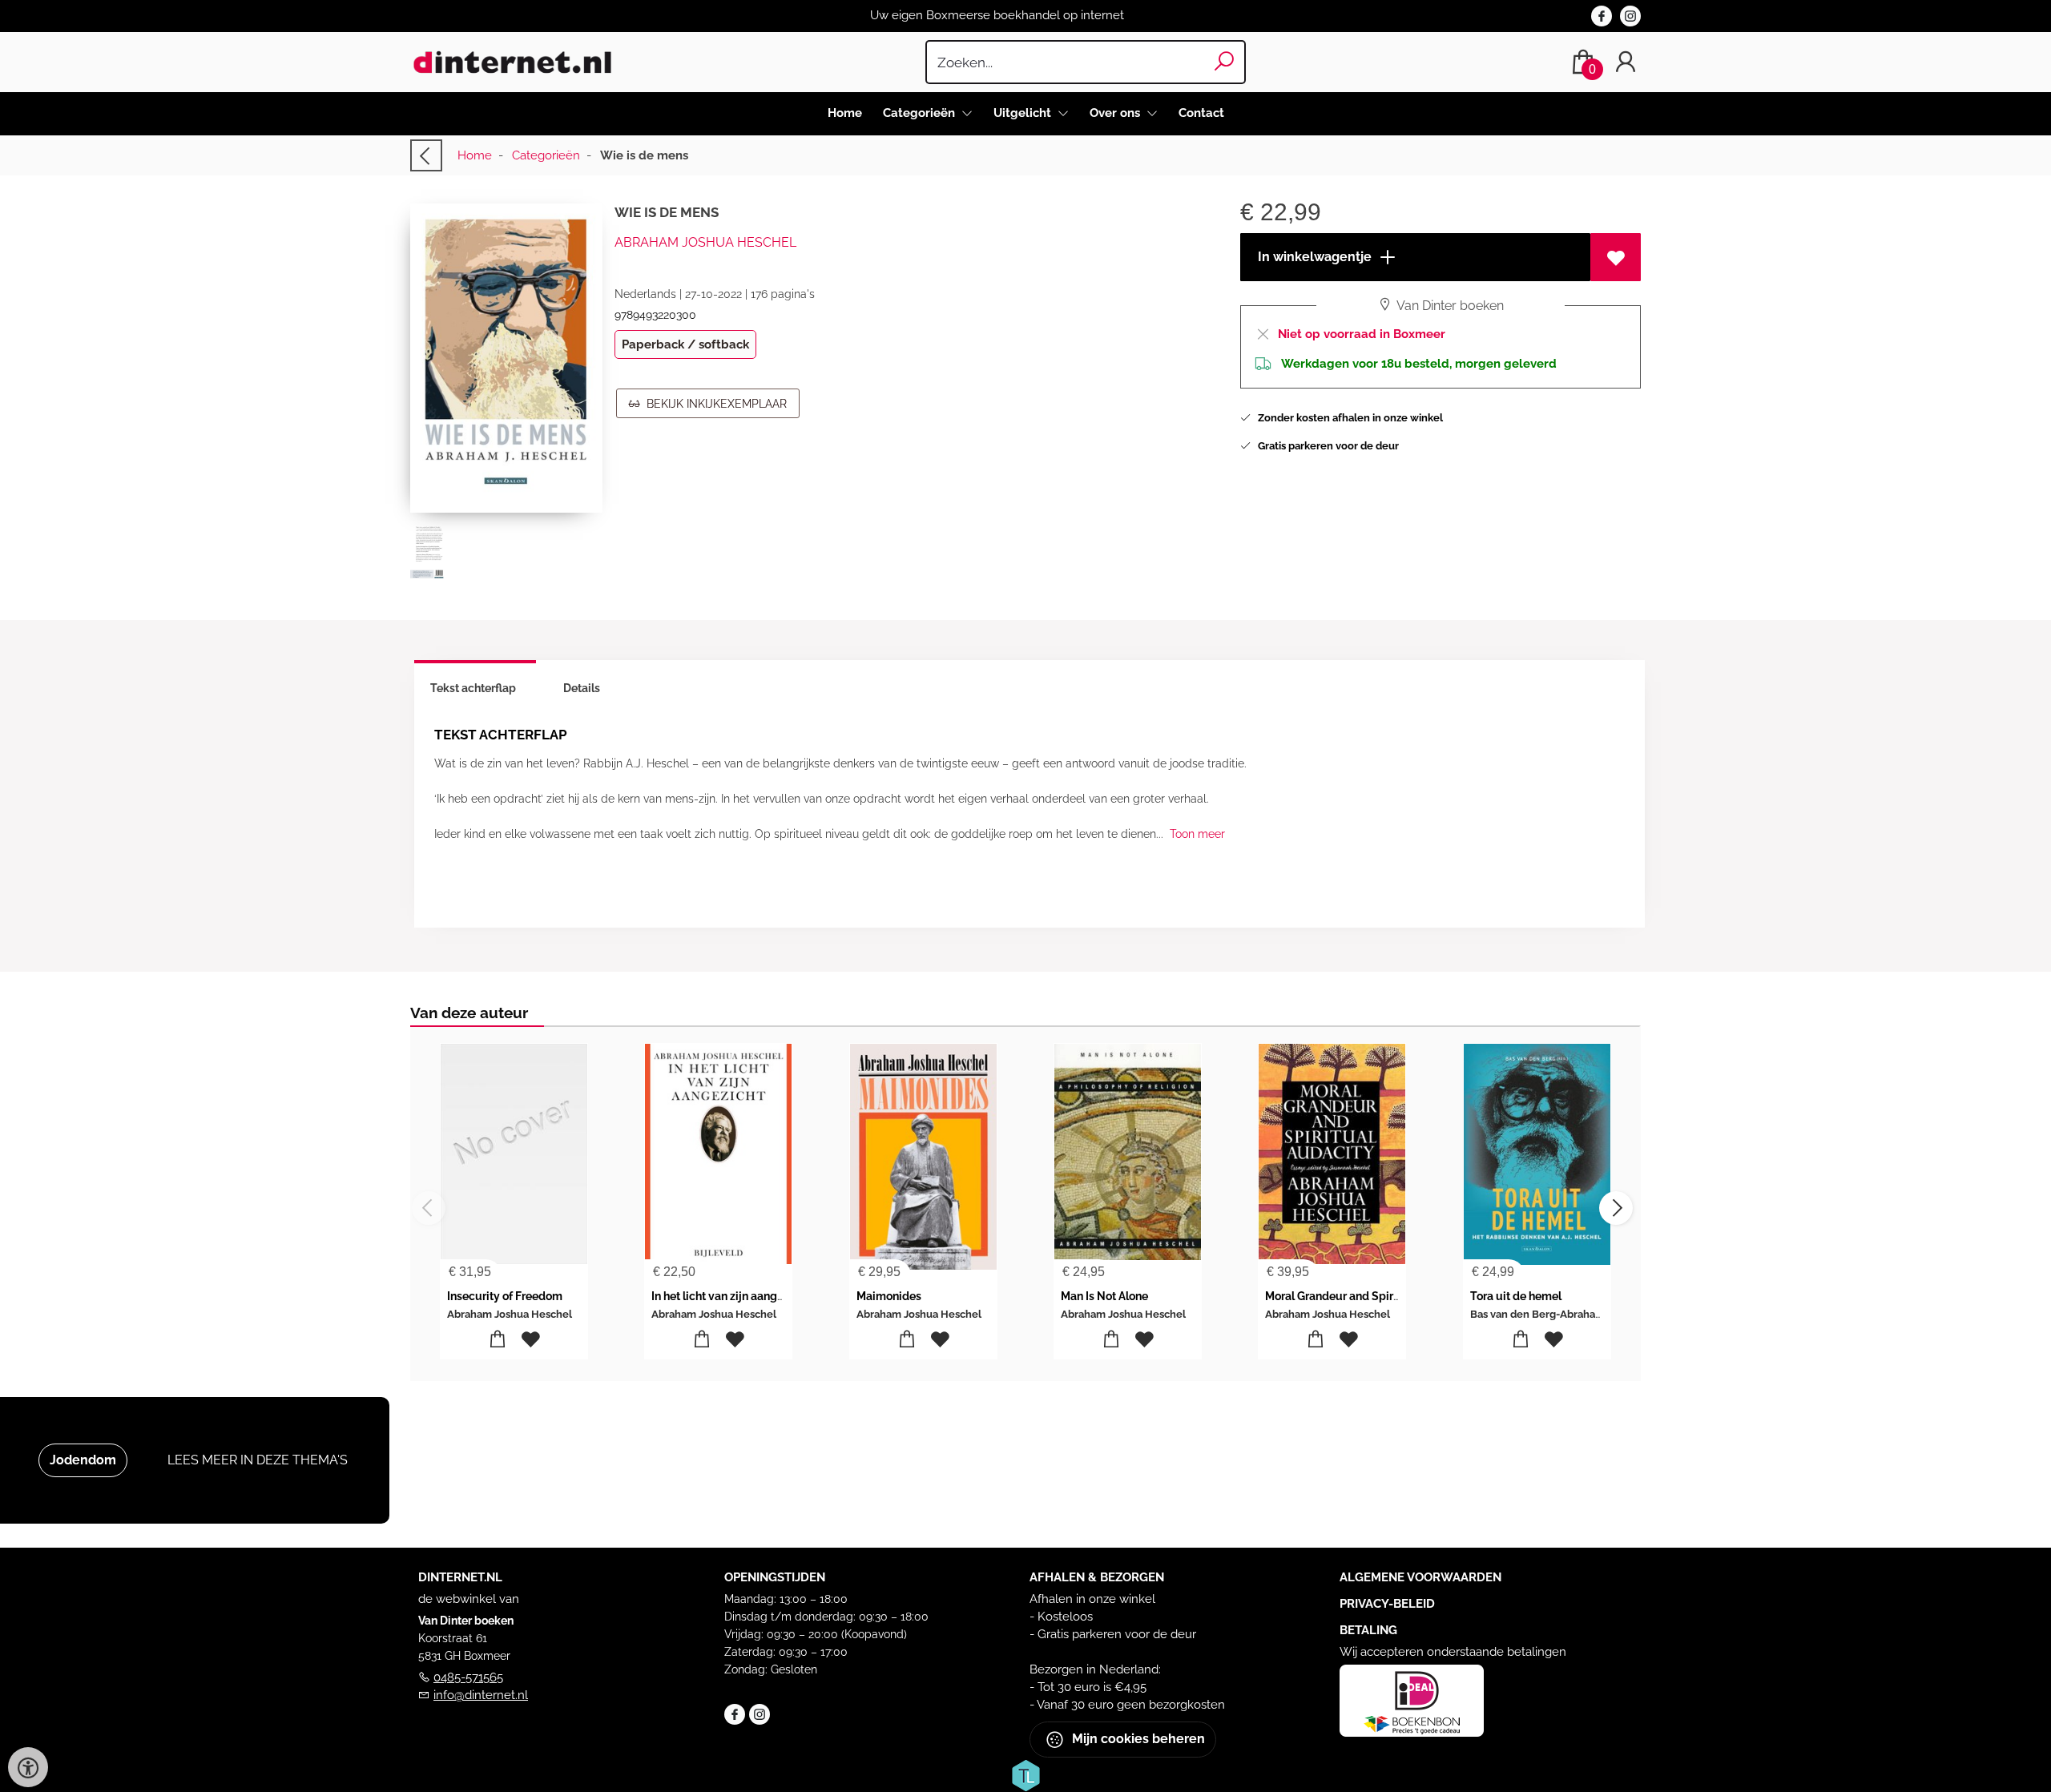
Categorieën (546, 155)
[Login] (1626, 62)
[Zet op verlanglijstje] (1616, 257)
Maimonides (889, 1296)
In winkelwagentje (1313, 257)
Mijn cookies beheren (1137, 1739)
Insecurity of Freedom (505, 1296)
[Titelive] (1025, 1774)
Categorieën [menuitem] (921, 113)
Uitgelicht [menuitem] (1024, 113)
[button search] (1225, 62)
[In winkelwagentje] (498, 1340)
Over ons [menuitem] (1116, 113)
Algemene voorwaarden (1420, 1577)
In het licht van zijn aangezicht (730, 1296)
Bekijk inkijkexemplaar (713, 404)
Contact (1201, 113)
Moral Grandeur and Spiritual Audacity (1366, 1296)
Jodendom (83, 1460)
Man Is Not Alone (1104, 1296)
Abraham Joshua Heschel (705, 242)
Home (845, 113)
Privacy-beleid (1387, 1604)
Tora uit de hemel (1516, 1296)
